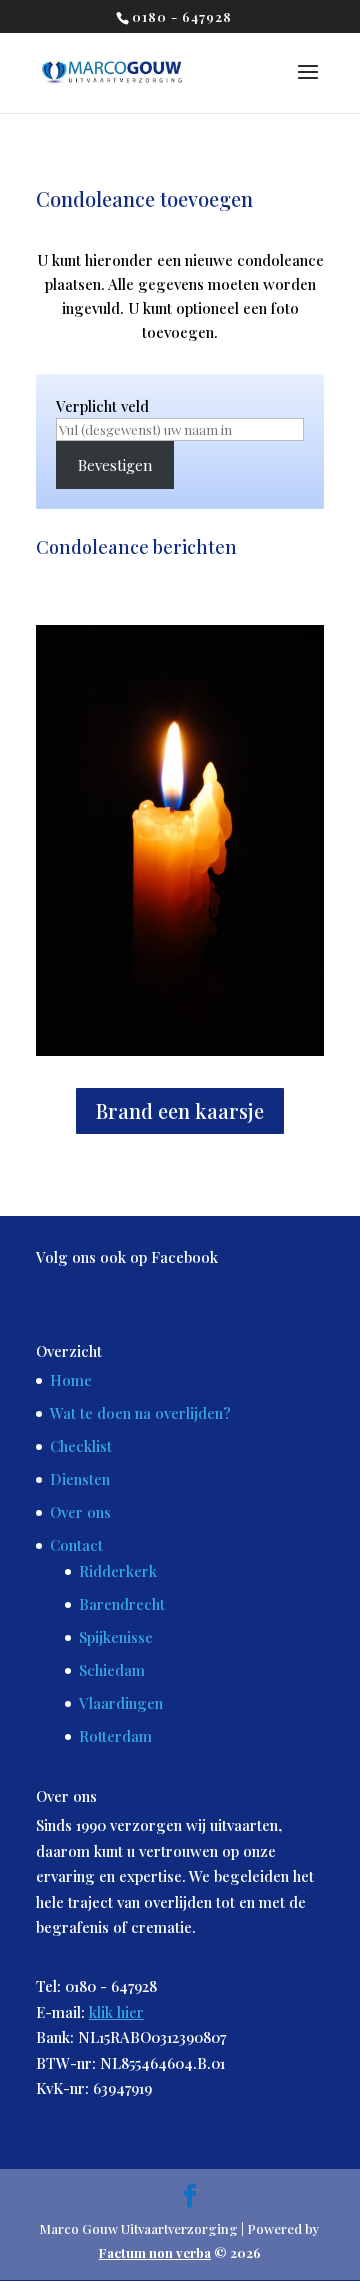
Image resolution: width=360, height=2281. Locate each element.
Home (71, 1380)
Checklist (81, 1446)
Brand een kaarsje (180, 1110)
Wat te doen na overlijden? (140, 1413)
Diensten (80, 1479)
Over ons (80, 1512)
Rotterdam (115, 1736)
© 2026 (180, 2252)
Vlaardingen (121, 1703)
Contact (76, 1545)
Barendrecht (122, 1604)
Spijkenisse (116, 1637)
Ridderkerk (118, 1571)
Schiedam (112, 1670)
